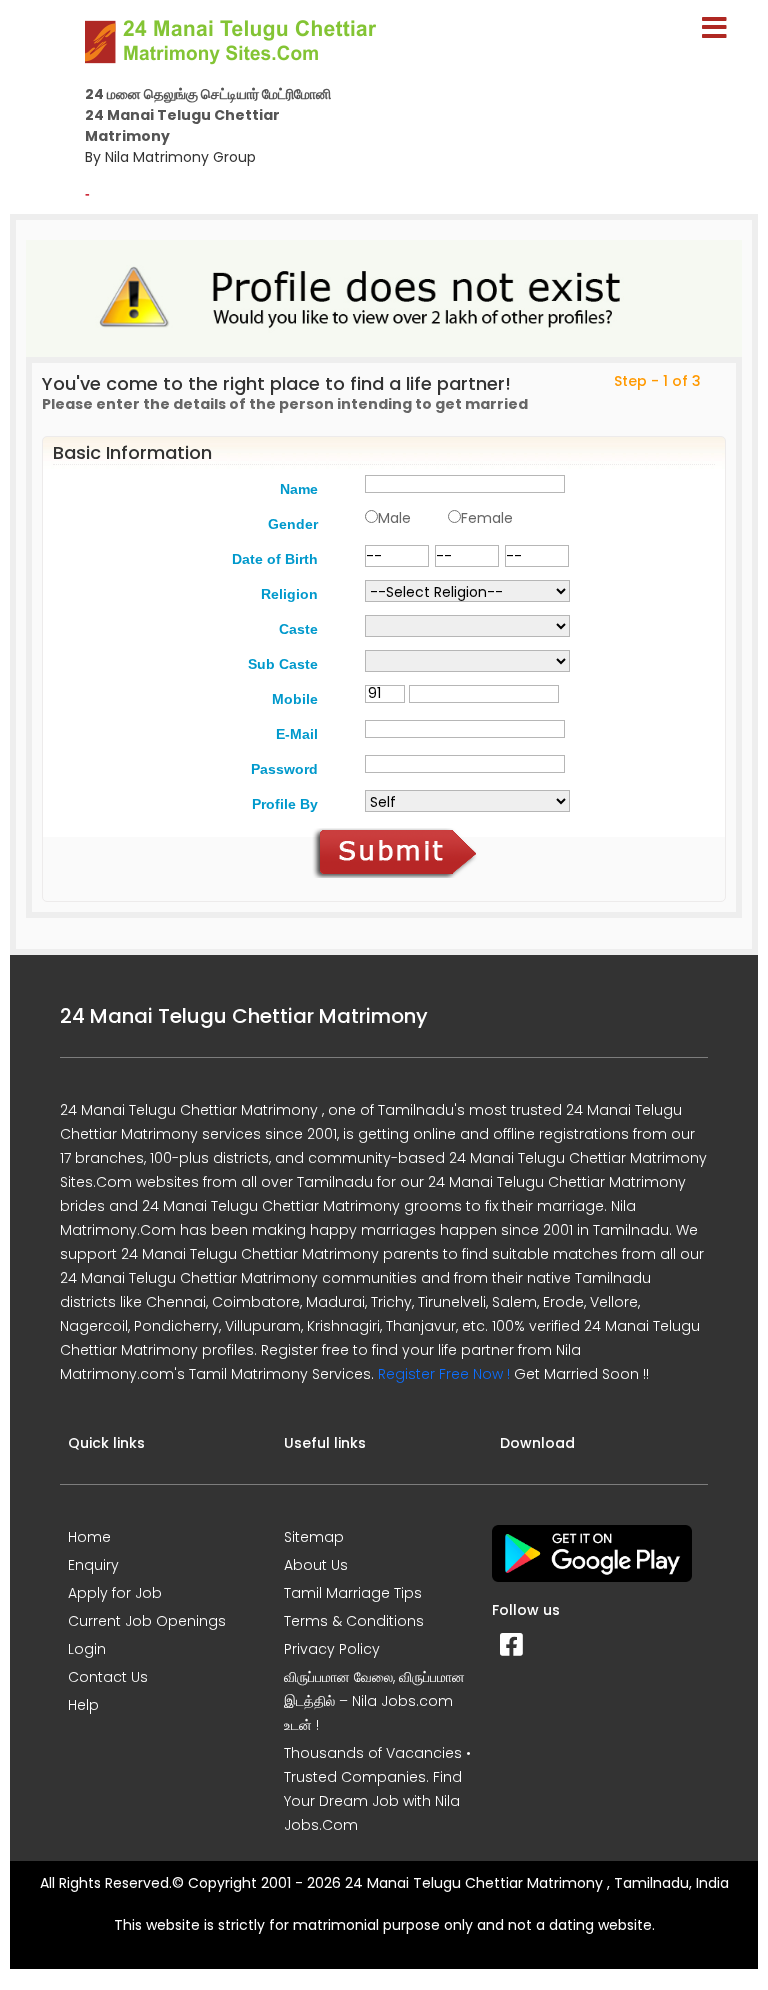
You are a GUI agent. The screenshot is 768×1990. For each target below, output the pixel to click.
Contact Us (108, 1677)
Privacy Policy (332, 1649)
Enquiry (93, 1565)
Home (89, 1537)
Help (83, 1705)
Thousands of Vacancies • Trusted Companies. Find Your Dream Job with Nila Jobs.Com (377, 1789)
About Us (316, 1565)
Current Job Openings (147, 1621)
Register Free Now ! (444, 1374)
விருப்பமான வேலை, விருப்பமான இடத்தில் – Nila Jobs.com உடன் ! (374, 1701)
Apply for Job (115, 1593)
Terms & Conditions (354, 1621)
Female (487, 518)
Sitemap (314, 1537)
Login (87, 1649)
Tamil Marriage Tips (353, 1593)
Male (394, 518)
